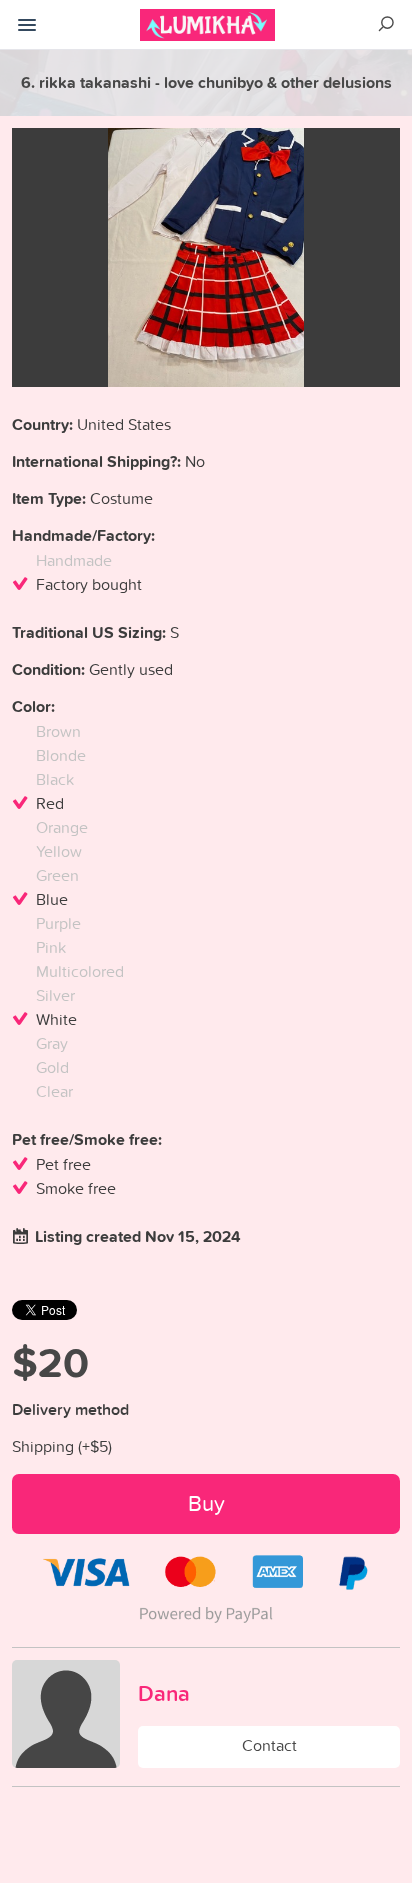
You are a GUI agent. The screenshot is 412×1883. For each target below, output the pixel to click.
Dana (164, 1693)
